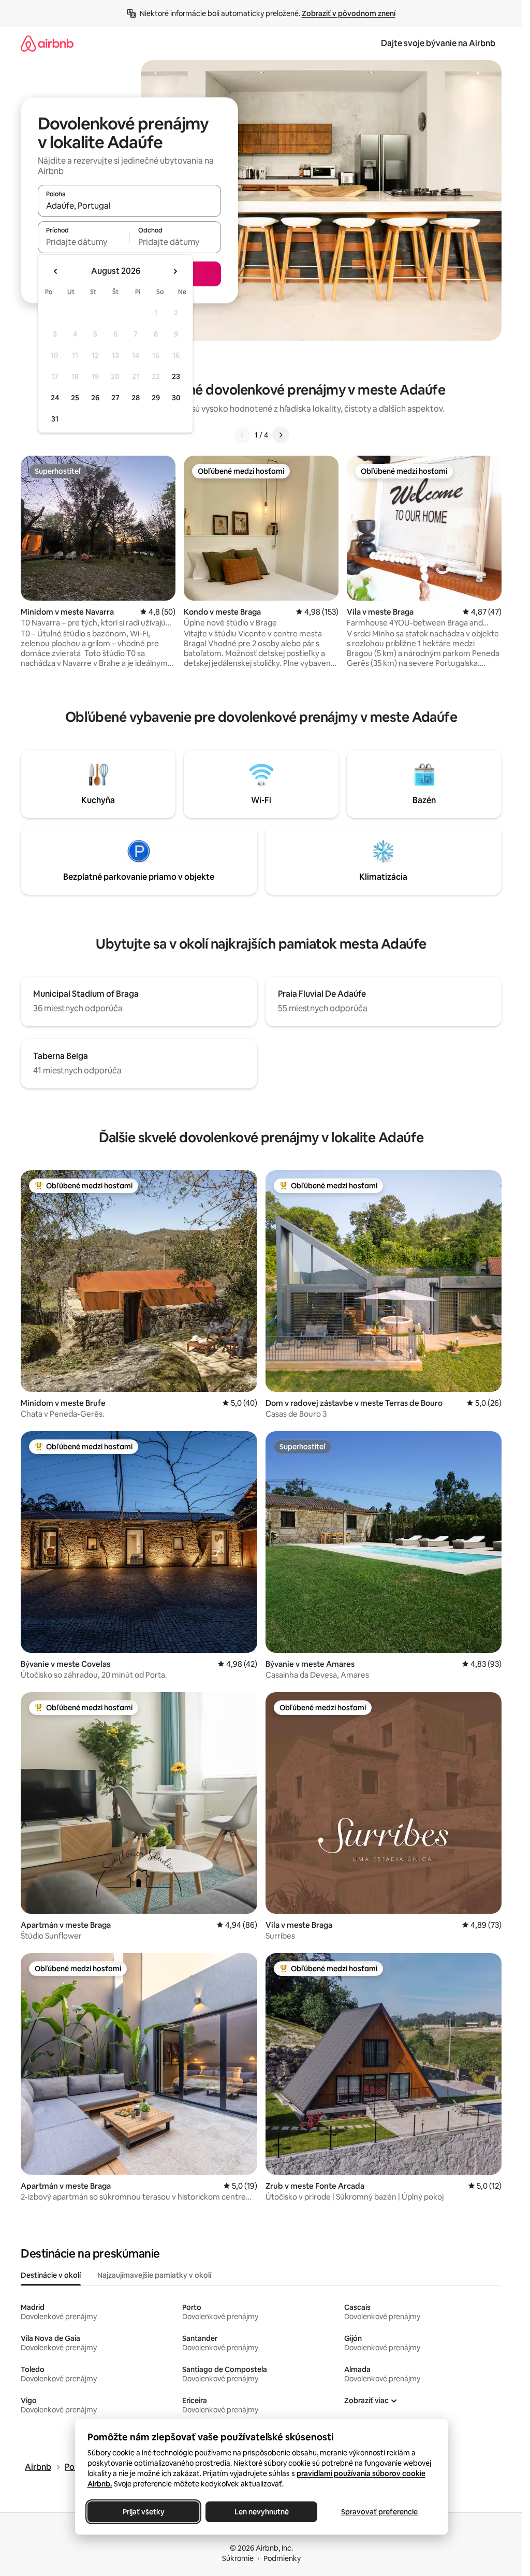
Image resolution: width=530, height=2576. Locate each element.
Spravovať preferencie (379, 2512)
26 (95, 398)
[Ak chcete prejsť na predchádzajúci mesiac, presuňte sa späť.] (56, 271)
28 (136, 398)
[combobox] (129, 206)
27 (115, 398)
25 (75, 398)
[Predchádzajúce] (242, 435)
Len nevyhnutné (261, 2512)
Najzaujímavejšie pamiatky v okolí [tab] (154, 2275)
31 (55, 419)
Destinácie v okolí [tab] (51, 2275)
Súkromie (238, 2558)
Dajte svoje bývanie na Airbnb (438, 43)
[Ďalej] (281, 435)
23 (176, 376)
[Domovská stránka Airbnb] (47, 43)
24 (55, 398)
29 (156, 398)
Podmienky (282, 2558)
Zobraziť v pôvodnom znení (349, 13)
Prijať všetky (143, 2512)
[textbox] (84, 242)
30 (176, 398)
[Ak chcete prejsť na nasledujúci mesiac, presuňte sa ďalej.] (175, 271)
